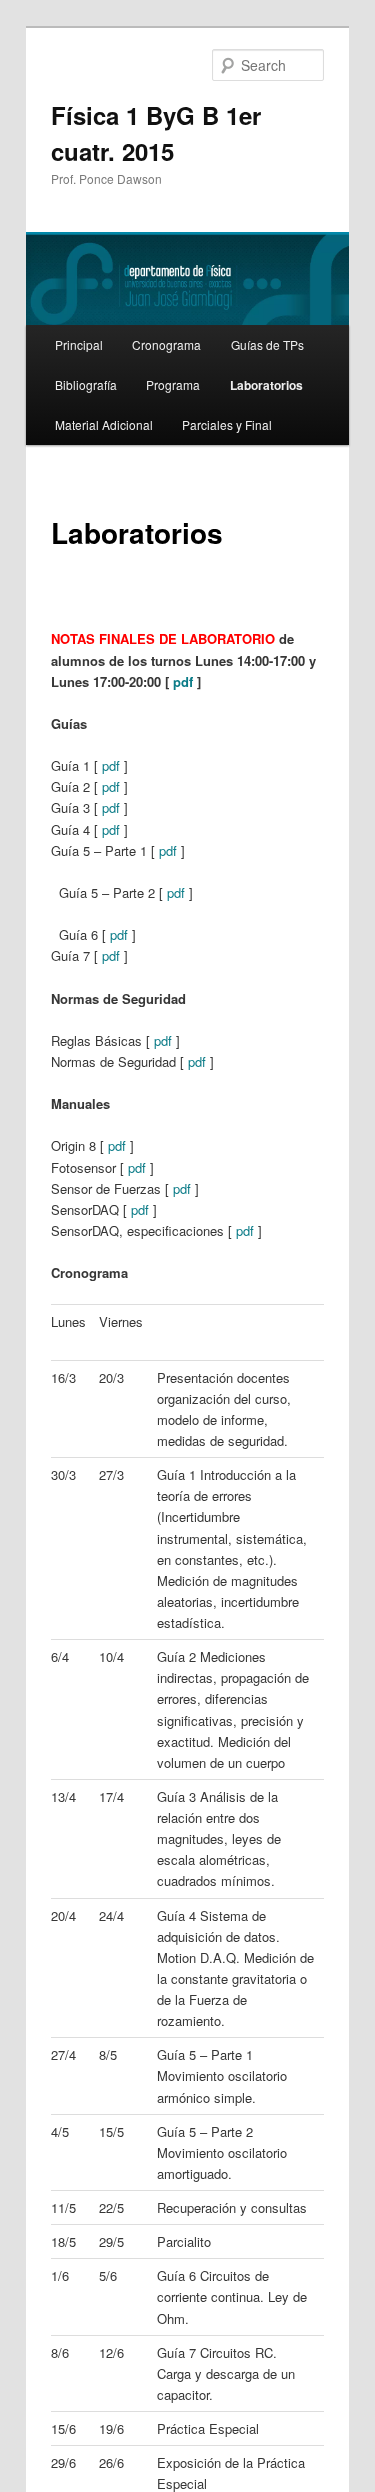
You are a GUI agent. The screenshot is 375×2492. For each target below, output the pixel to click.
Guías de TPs (267, 344)
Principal (79, 344)
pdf (183, 681)
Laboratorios (266, 385)
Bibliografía (86, 384)
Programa (173, 384)
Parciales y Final (227, 424)
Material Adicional (104, 424)
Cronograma (166, 344)
